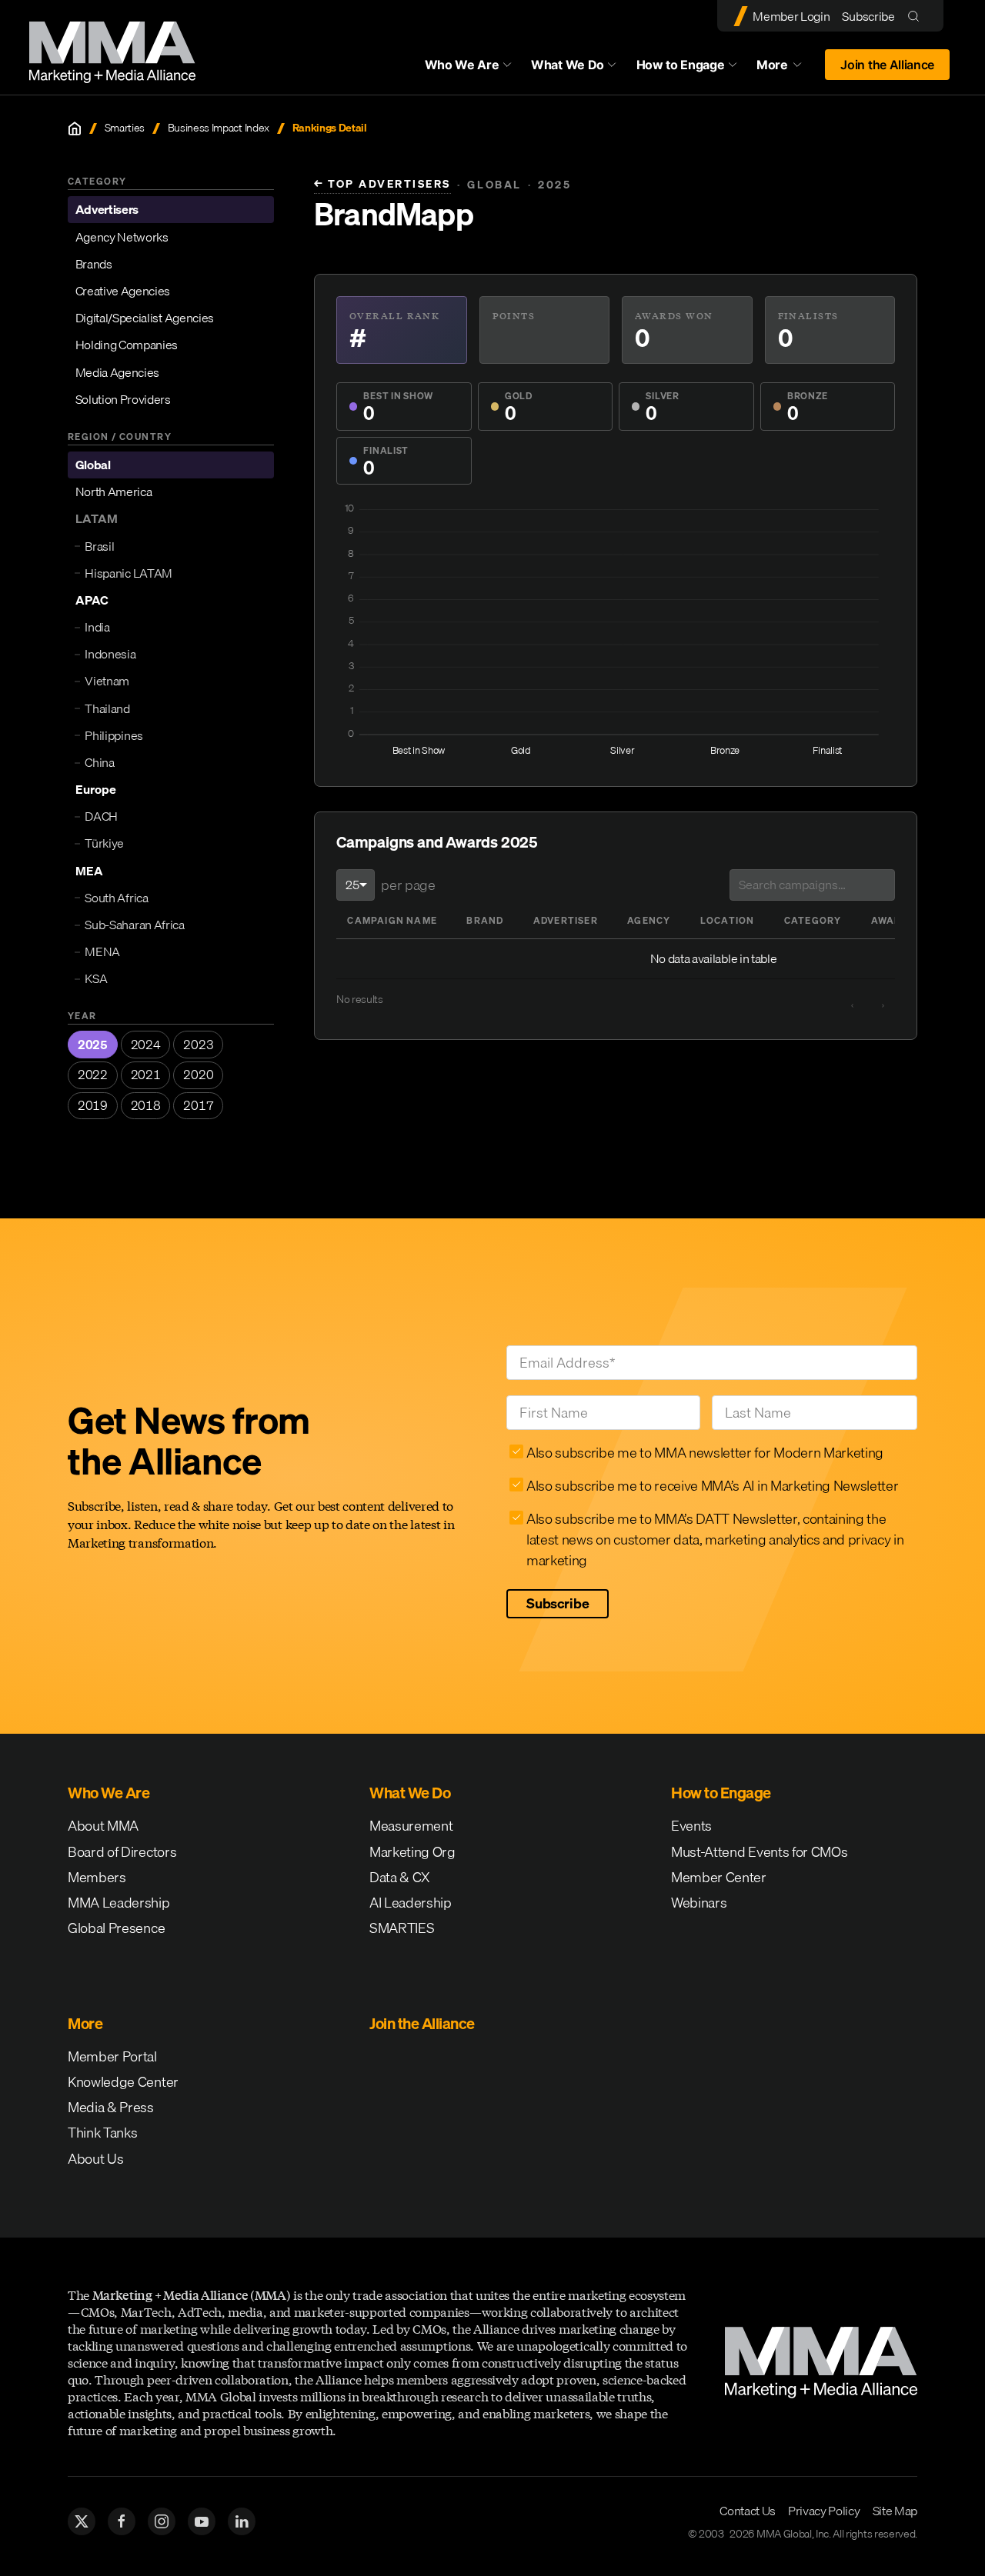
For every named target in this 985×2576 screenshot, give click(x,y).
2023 (198, 1045)
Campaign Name (392, 920)
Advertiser (566, 920)
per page (408, 885)
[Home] (75, 128)
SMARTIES (402, 1928)
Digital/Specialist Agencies (145, 318)
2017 (198, 1105)
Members (97, 1877)
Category (813, 920)
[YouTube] (202, 2521)
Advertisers (107, 210)
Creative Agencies (123, 291)
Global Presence (116, 1928)
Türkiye (104, 844)
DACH (101, 817)
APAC (92, 600)
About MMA (103, 1826)
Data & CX (400, 1877)
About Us (95, 2159)
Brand (485, 920)
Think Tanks (102, 2133)
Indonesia (110, 655)
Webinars (699, 1903)
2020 (198, 1075)
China (99, 762)
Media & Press (111, 2107)
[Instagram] (162, 2521)
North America (114, 492)
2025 (93, 1045)
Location (728, 920)
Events (691, 1826)
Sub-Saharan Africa (134, 925)
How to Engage (681, 65)
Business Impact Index (219, 128)
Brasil (99, 546)
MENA (102, 951)
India (97, 627)
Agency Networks (122, 237)
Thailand (107, 708)
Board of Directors (122, 1852)
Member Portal (112, 2056)
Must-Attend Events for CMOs (759, 1852)
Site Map (895, 2511)
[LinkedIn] (242, 2521)
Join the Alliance (887, 65)
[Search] (917, 16)
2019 (93, 1105)
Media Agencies (118, 372)
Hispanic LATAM (129, 573)
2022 (93, 1075)
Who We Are (462, 65)
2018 (146, 1105)
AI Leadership (411, 1903)
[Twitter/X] (82, 2521)
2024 (146, 1045)
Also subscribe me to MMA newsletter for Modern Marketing (705, 1453)
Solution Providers (123, 399)
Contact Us (748, 2511)
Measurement (411, 1826)
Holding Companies (127, 345)
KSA (96, 979)
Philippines (114, 735)
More (786, 68)
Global (93, 465)
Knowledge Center (123, 2082)
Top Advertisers (382, 184)
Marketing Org (412, 1852)
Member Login (791, 16)
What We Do (568, 65)
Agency (649, 920)
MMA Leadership (119, 1903)
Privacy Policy (824, 2511)
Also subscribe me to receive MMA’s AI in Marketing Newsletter (712, 1486)
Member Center (719, 1877)
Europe (96, 789)
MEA (89, 871)
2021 (146, 1075)
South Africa (116, 898)
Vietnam (107, 681)
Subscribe (868, 16)
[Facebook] (122, 2521)
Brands (94, 264)
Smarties (125, 128)
